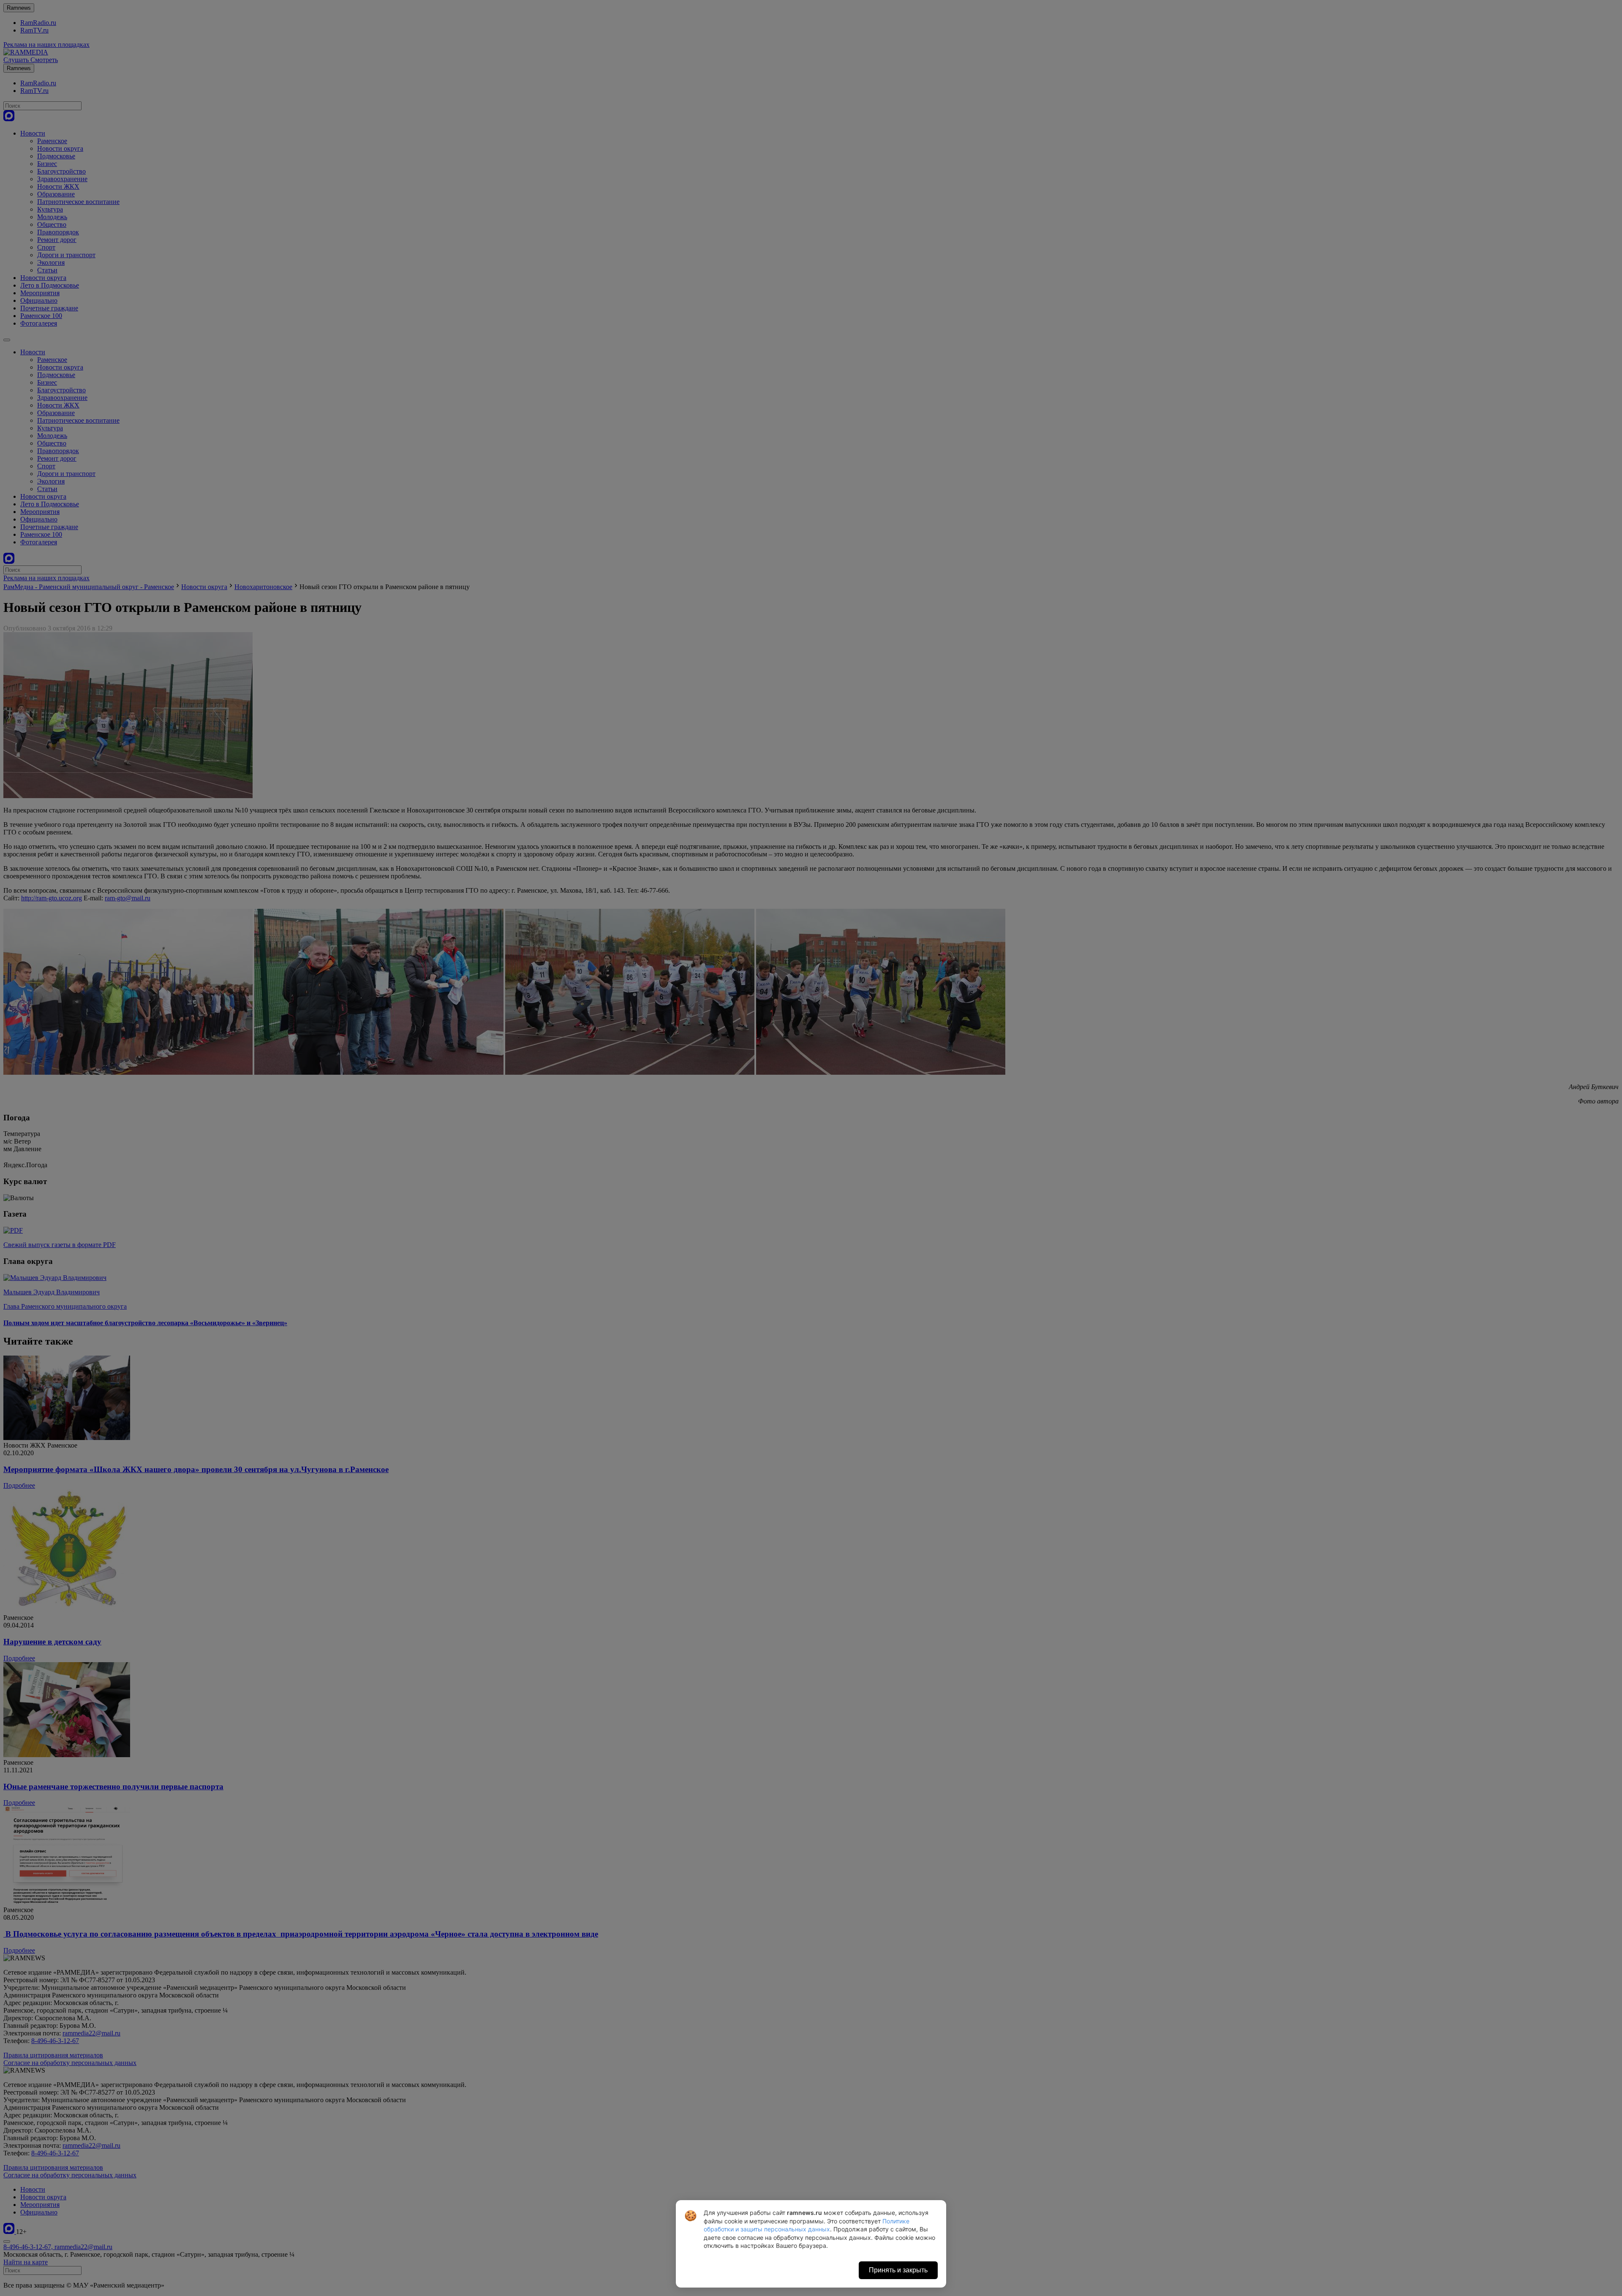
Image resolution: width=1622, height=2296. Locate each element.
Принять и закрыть (898, 2270)
